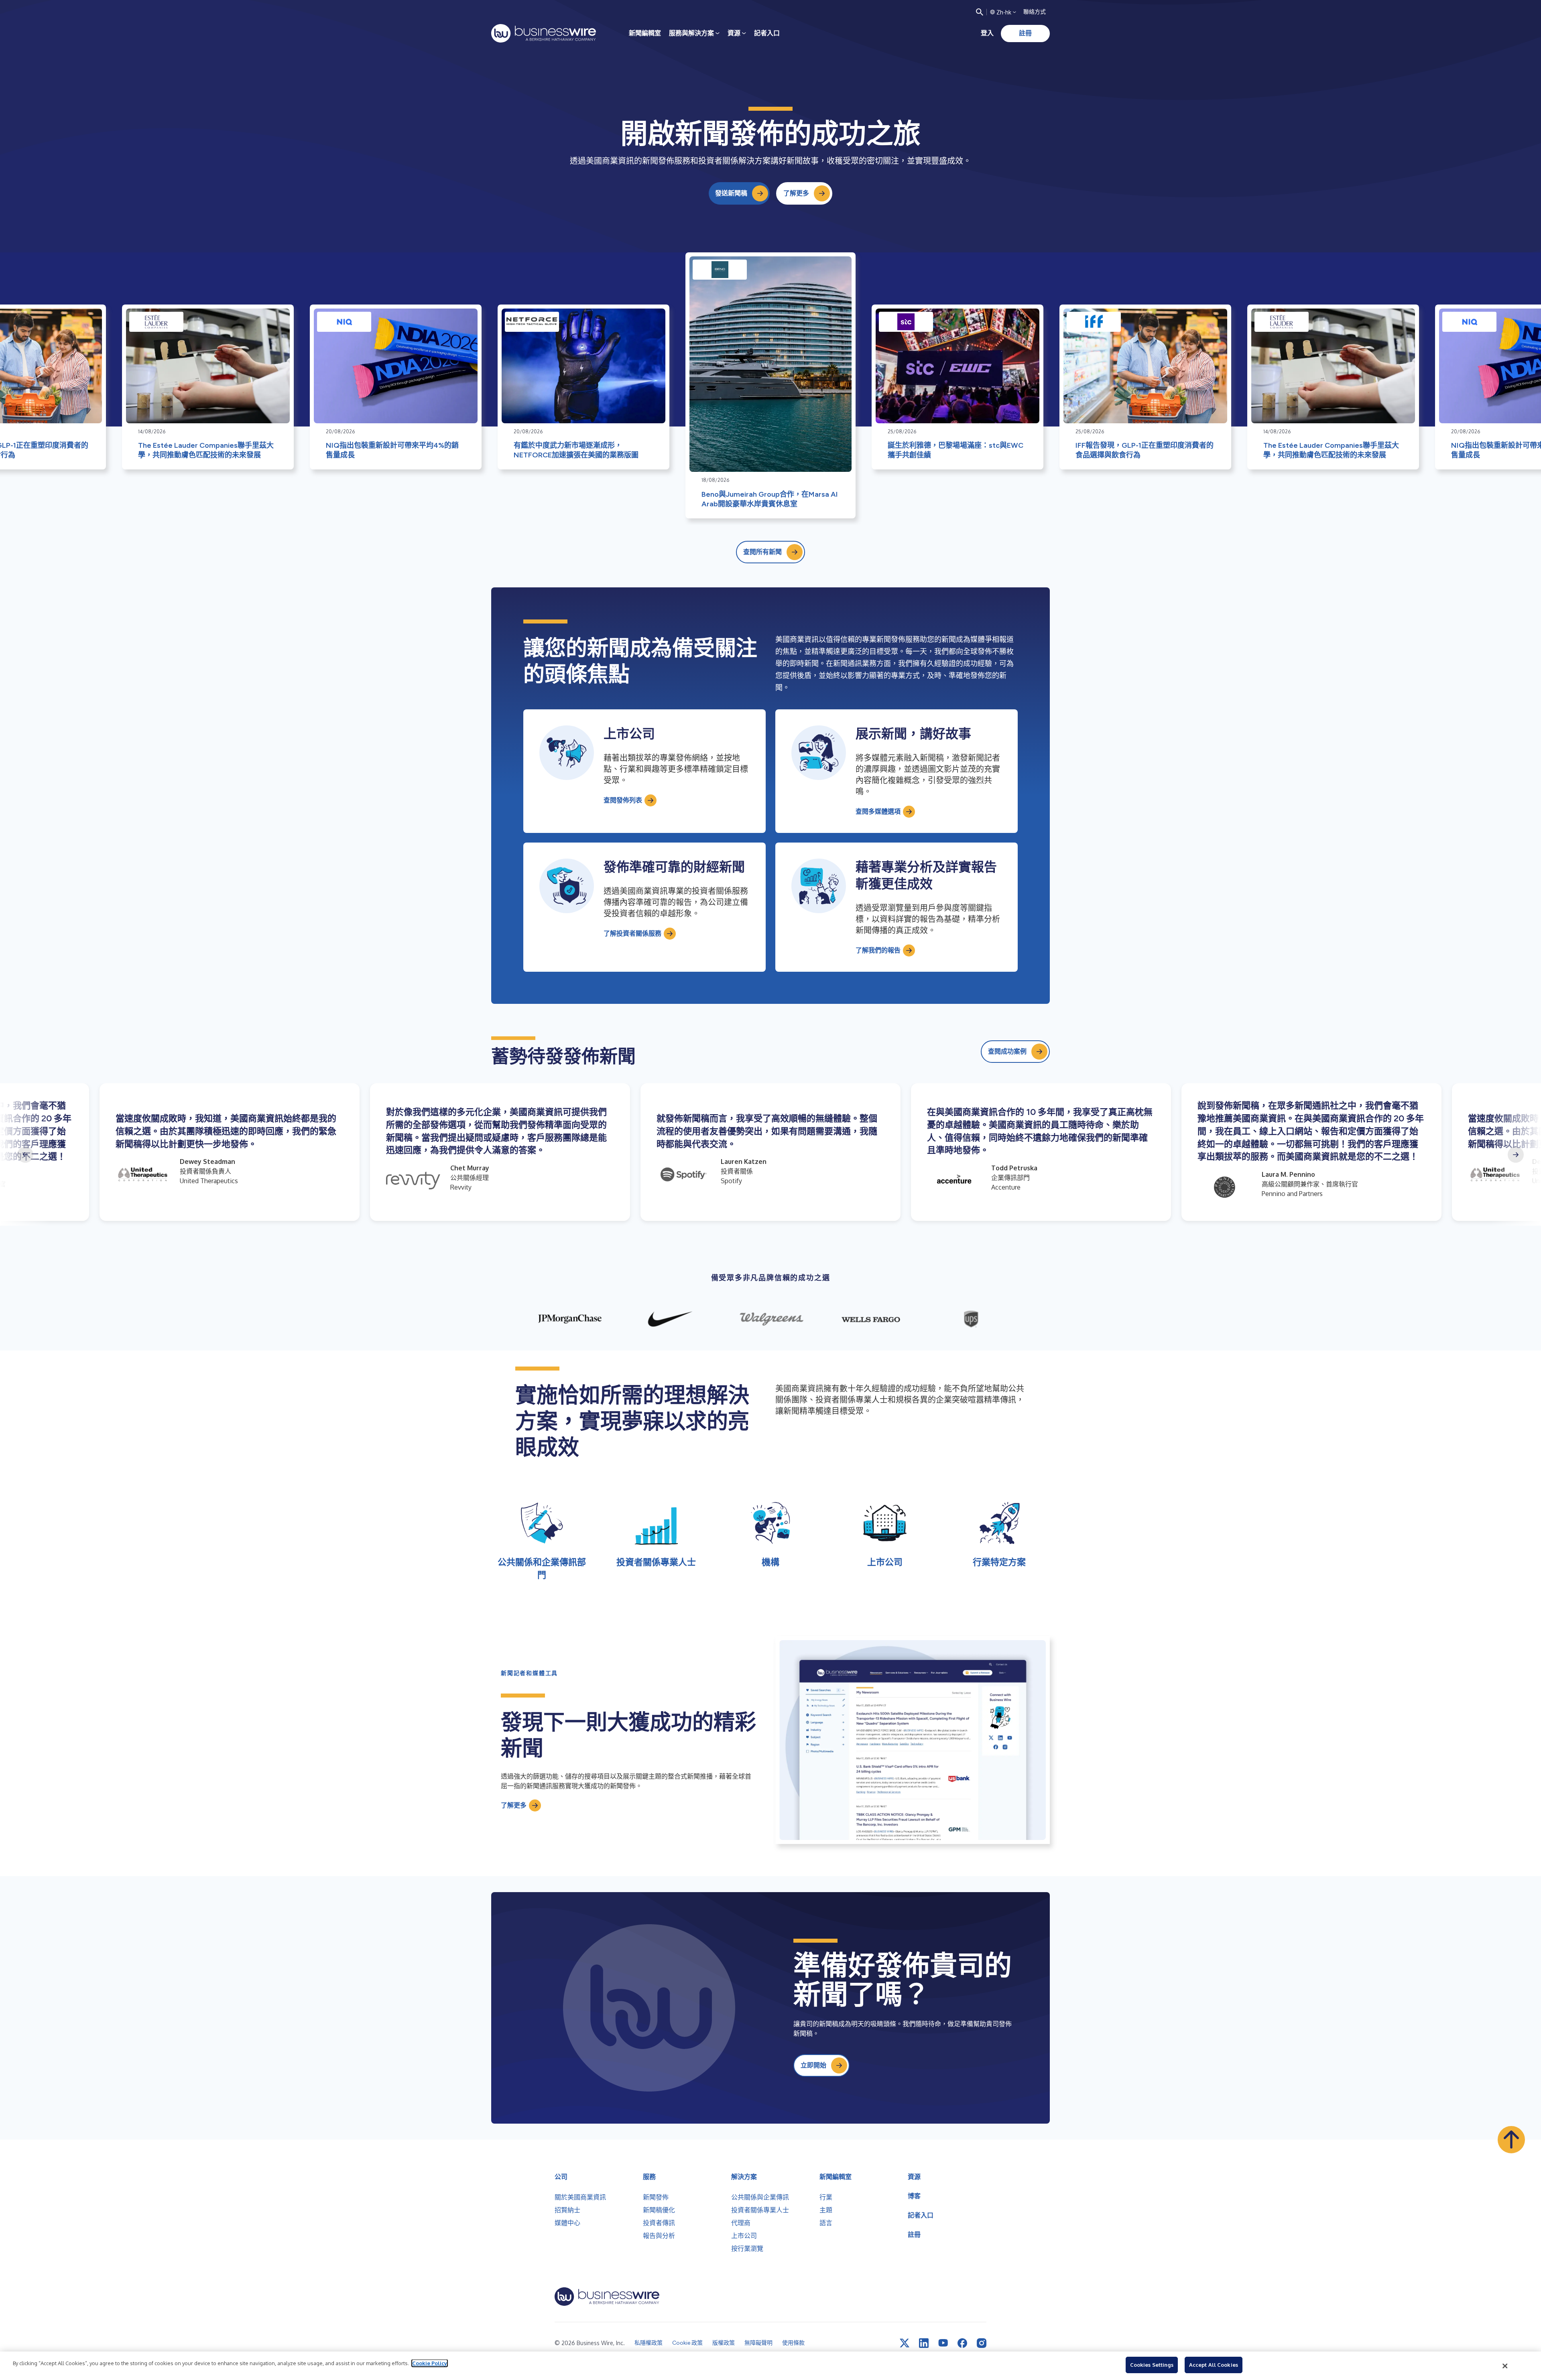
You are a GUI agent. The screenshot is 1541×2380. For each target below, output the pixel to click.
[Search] (980, 12)
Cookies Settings (1152, 2365)
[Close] (1505, 2366)
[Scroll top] (1511, 2140)
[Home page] (544, 33)
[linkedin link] (924, 2343)
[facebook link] (962, 2343)
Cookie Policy (430, 2363)
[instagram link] (982, 2343)
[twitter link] (905, 2343)
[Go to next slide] (1516, 1155)
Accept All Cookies (1214, 2365)
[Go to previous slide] (25, 1155)
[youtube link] (943, 2343)
